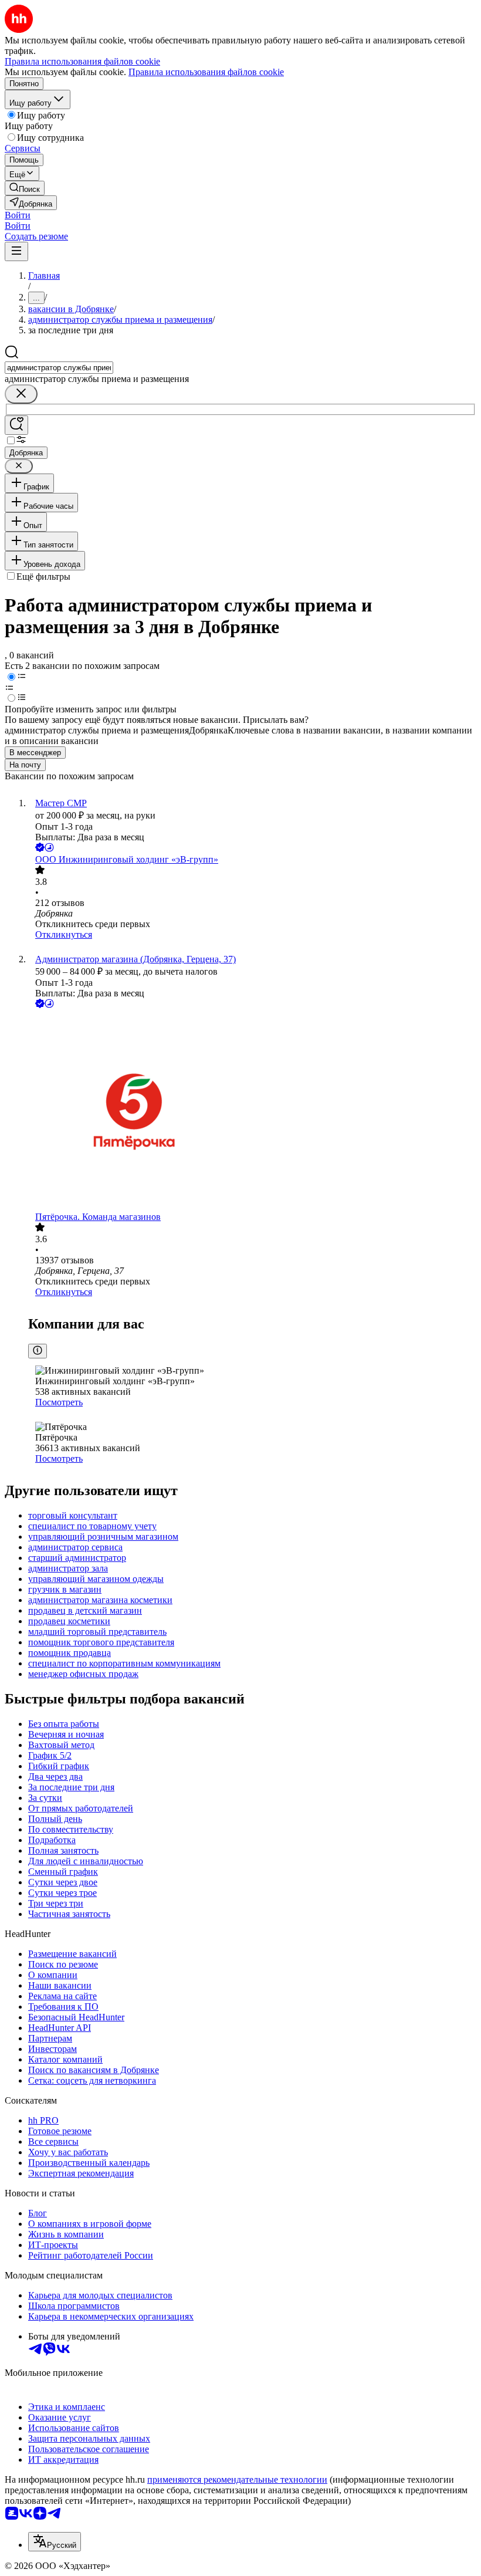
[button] (18, 215)
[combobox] (59, 368)
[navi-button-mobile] (16, 251)
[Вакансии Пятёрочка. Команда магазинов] (252, 1111)
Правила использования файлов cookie (206, 72)
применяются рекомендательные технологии (237, 2479)
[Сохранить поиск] (16, 425)
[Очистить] (21, 394)
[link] (25, 188)
